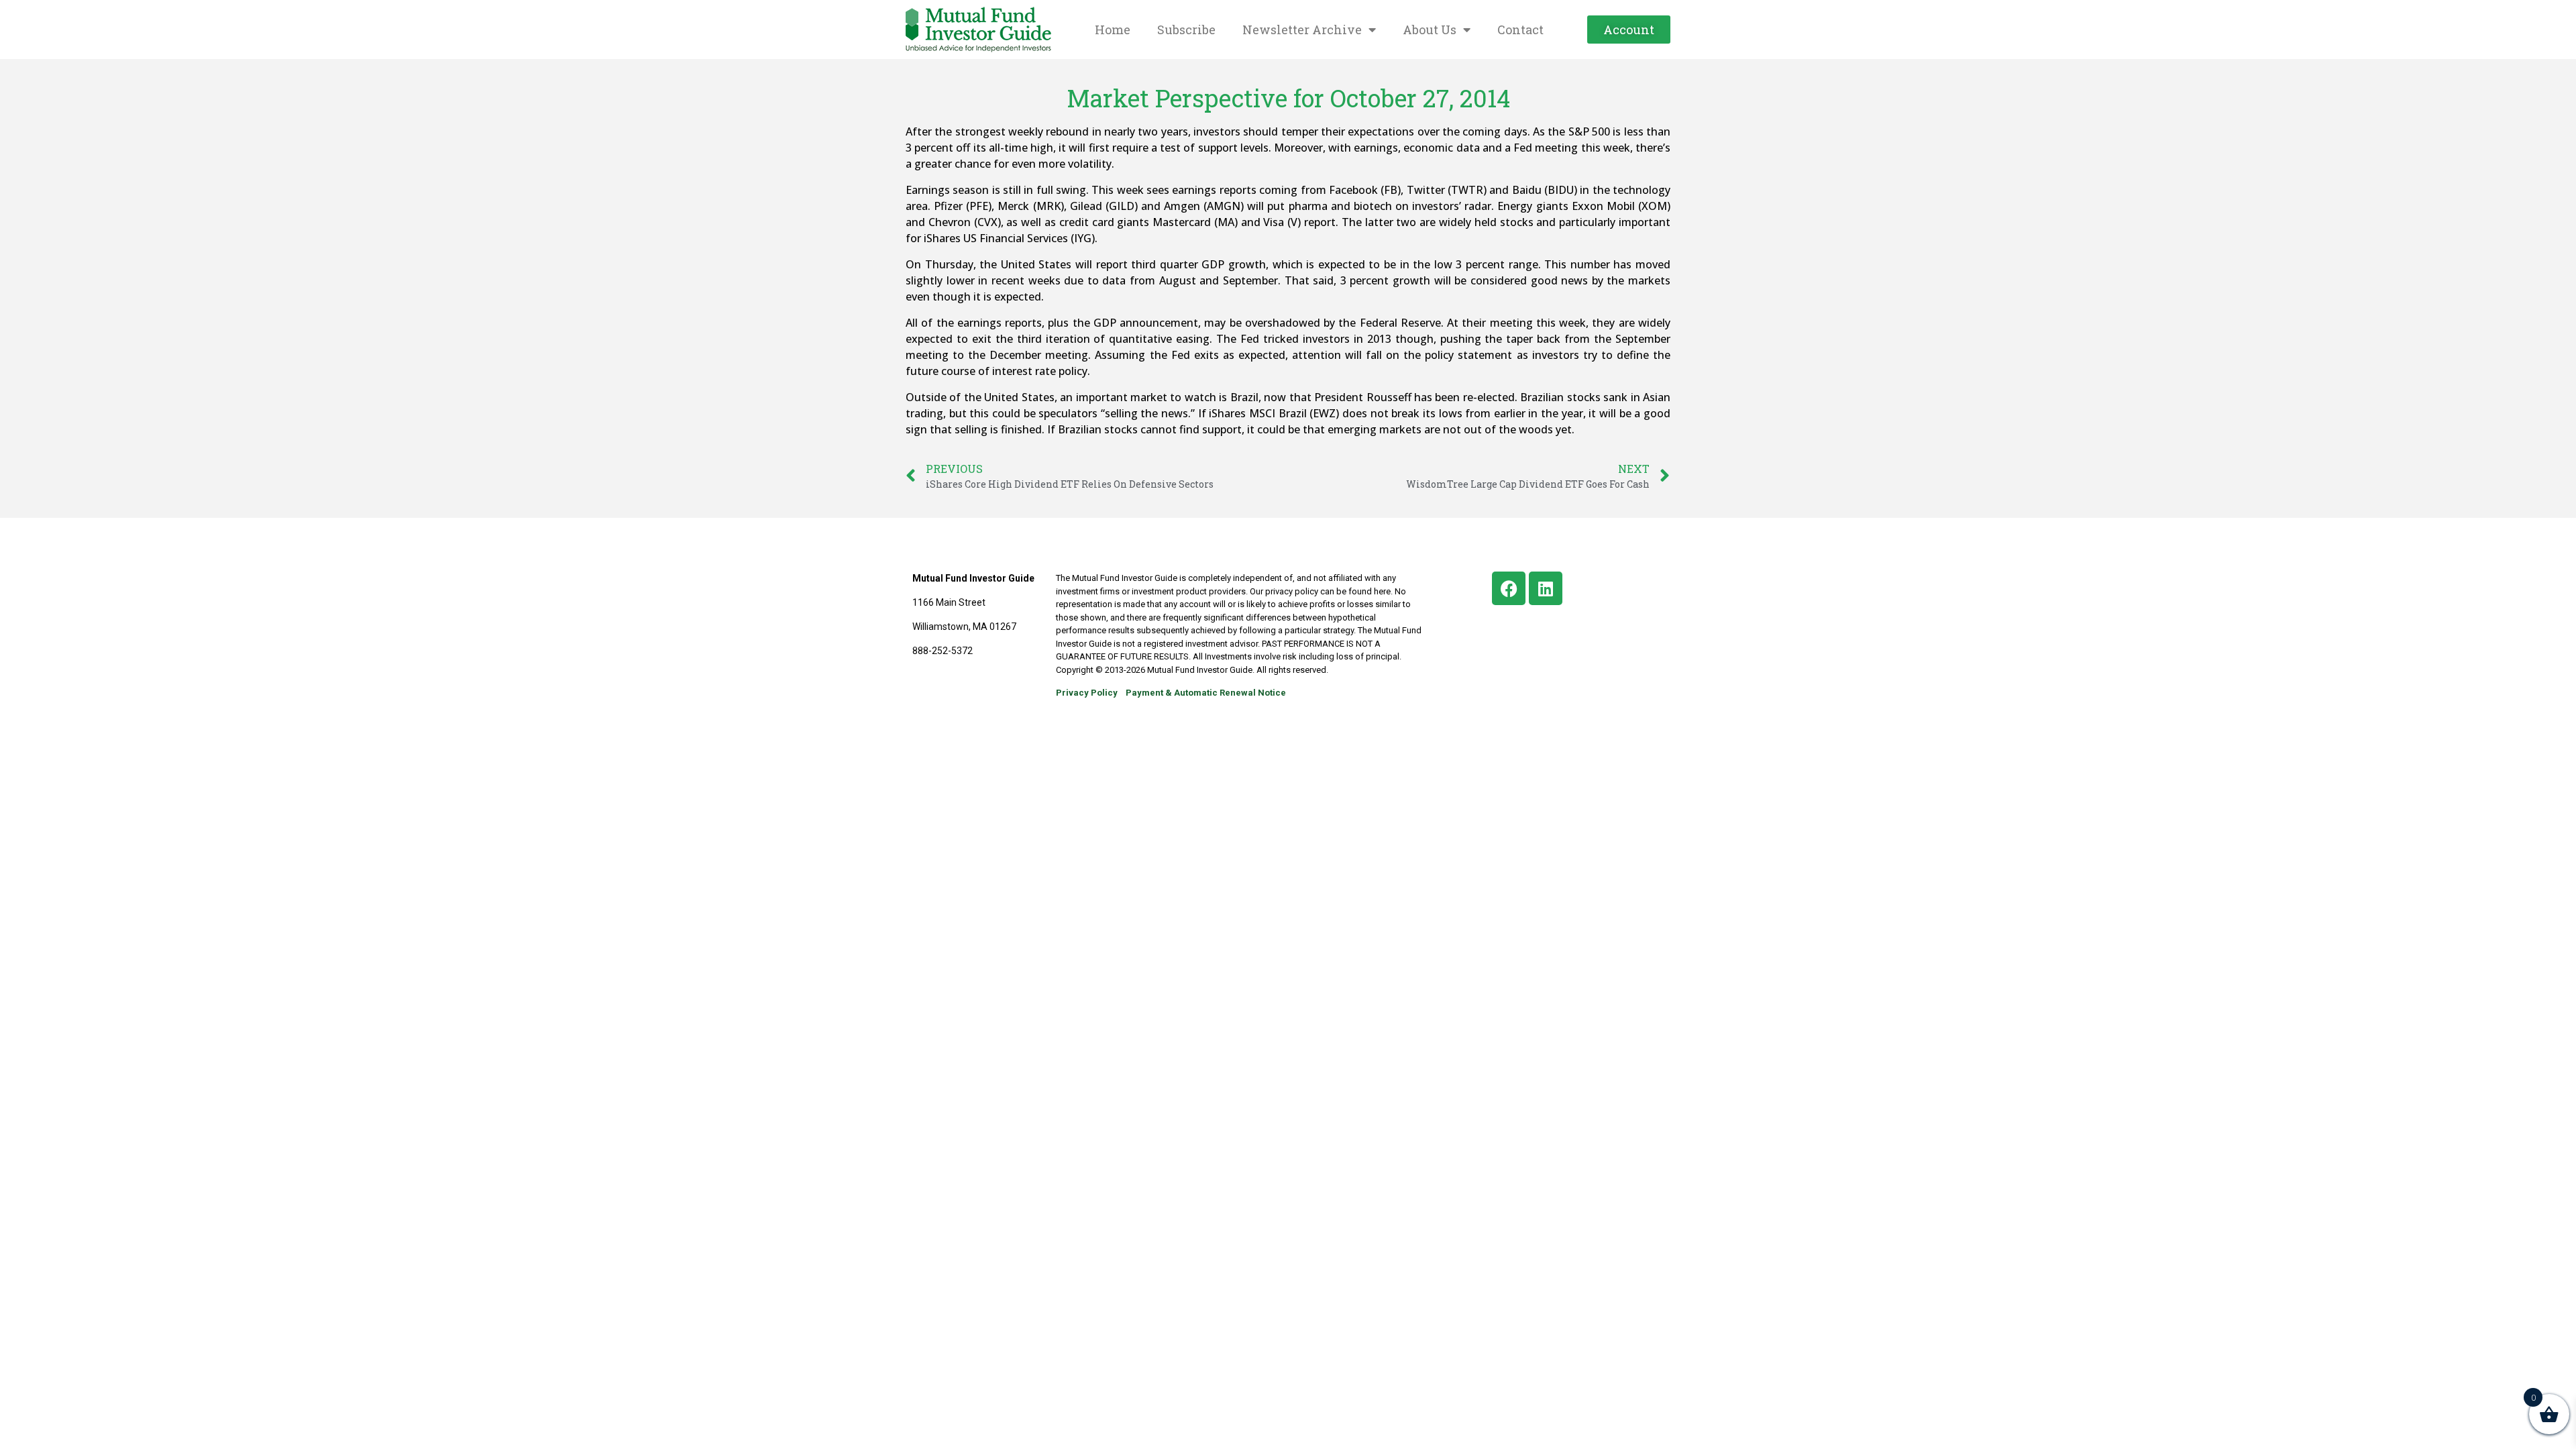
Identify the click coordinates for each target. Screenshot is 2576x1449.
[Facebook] (1509, 588)
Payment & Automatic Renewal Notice (1206, 693)
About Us (1430, 30)
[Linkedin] (1546, 588)
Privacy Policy (1087, 693)
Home (1113, 30)
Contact (1520, 30)
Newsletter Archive (1302, 30)
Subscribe (1186, 30)
